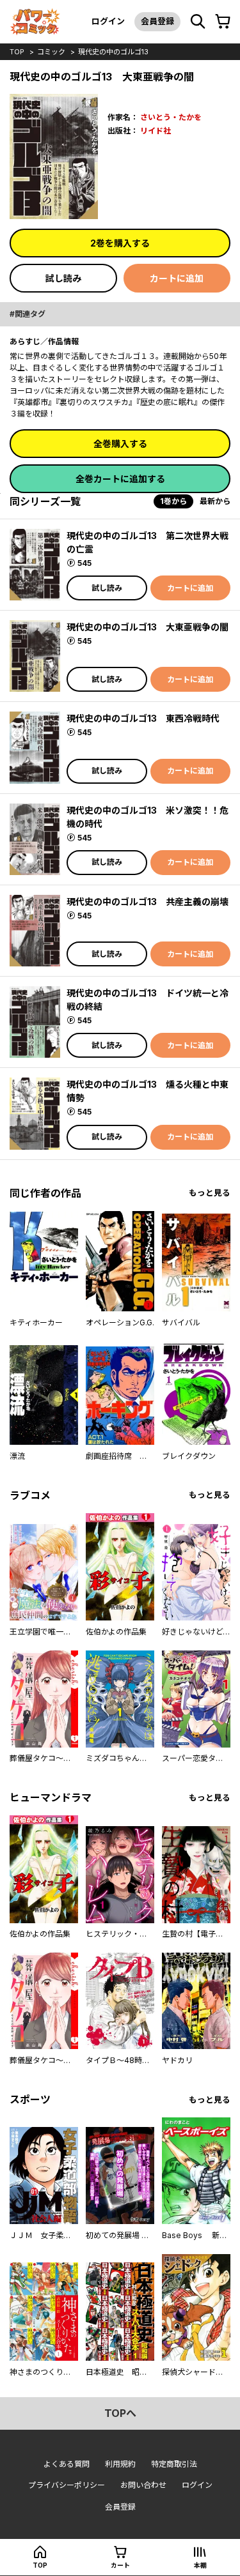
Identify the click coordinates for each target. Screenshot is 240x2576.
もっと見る (210, 1193)
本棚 (200, 2565)
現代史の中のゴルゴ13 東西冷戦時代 (143, 718)
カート (120, 2565)
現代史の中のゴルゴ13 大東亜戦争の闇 (148, 627)
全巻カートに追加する (120, 479)
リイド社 (156, 131)
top (17, 52)
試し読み (63, 278)
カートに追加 (177, 278)
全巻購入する (120, 444)
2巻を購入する (120, 243)
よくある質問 (67, 2464)
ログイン (108, 21)
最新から (215, 501)
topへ (120, 2413)
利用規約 (120, 2464)
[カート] (223, 22)
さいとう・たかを (171, 117)
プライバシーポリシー (67, 2485)
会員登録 (157, 21)
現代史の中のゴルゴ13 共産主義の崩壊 (148, 902)
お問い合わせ (143, 2485)
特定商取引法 (174, 2464)
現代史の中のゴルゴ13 (113, 52)
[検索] (198, 22)
